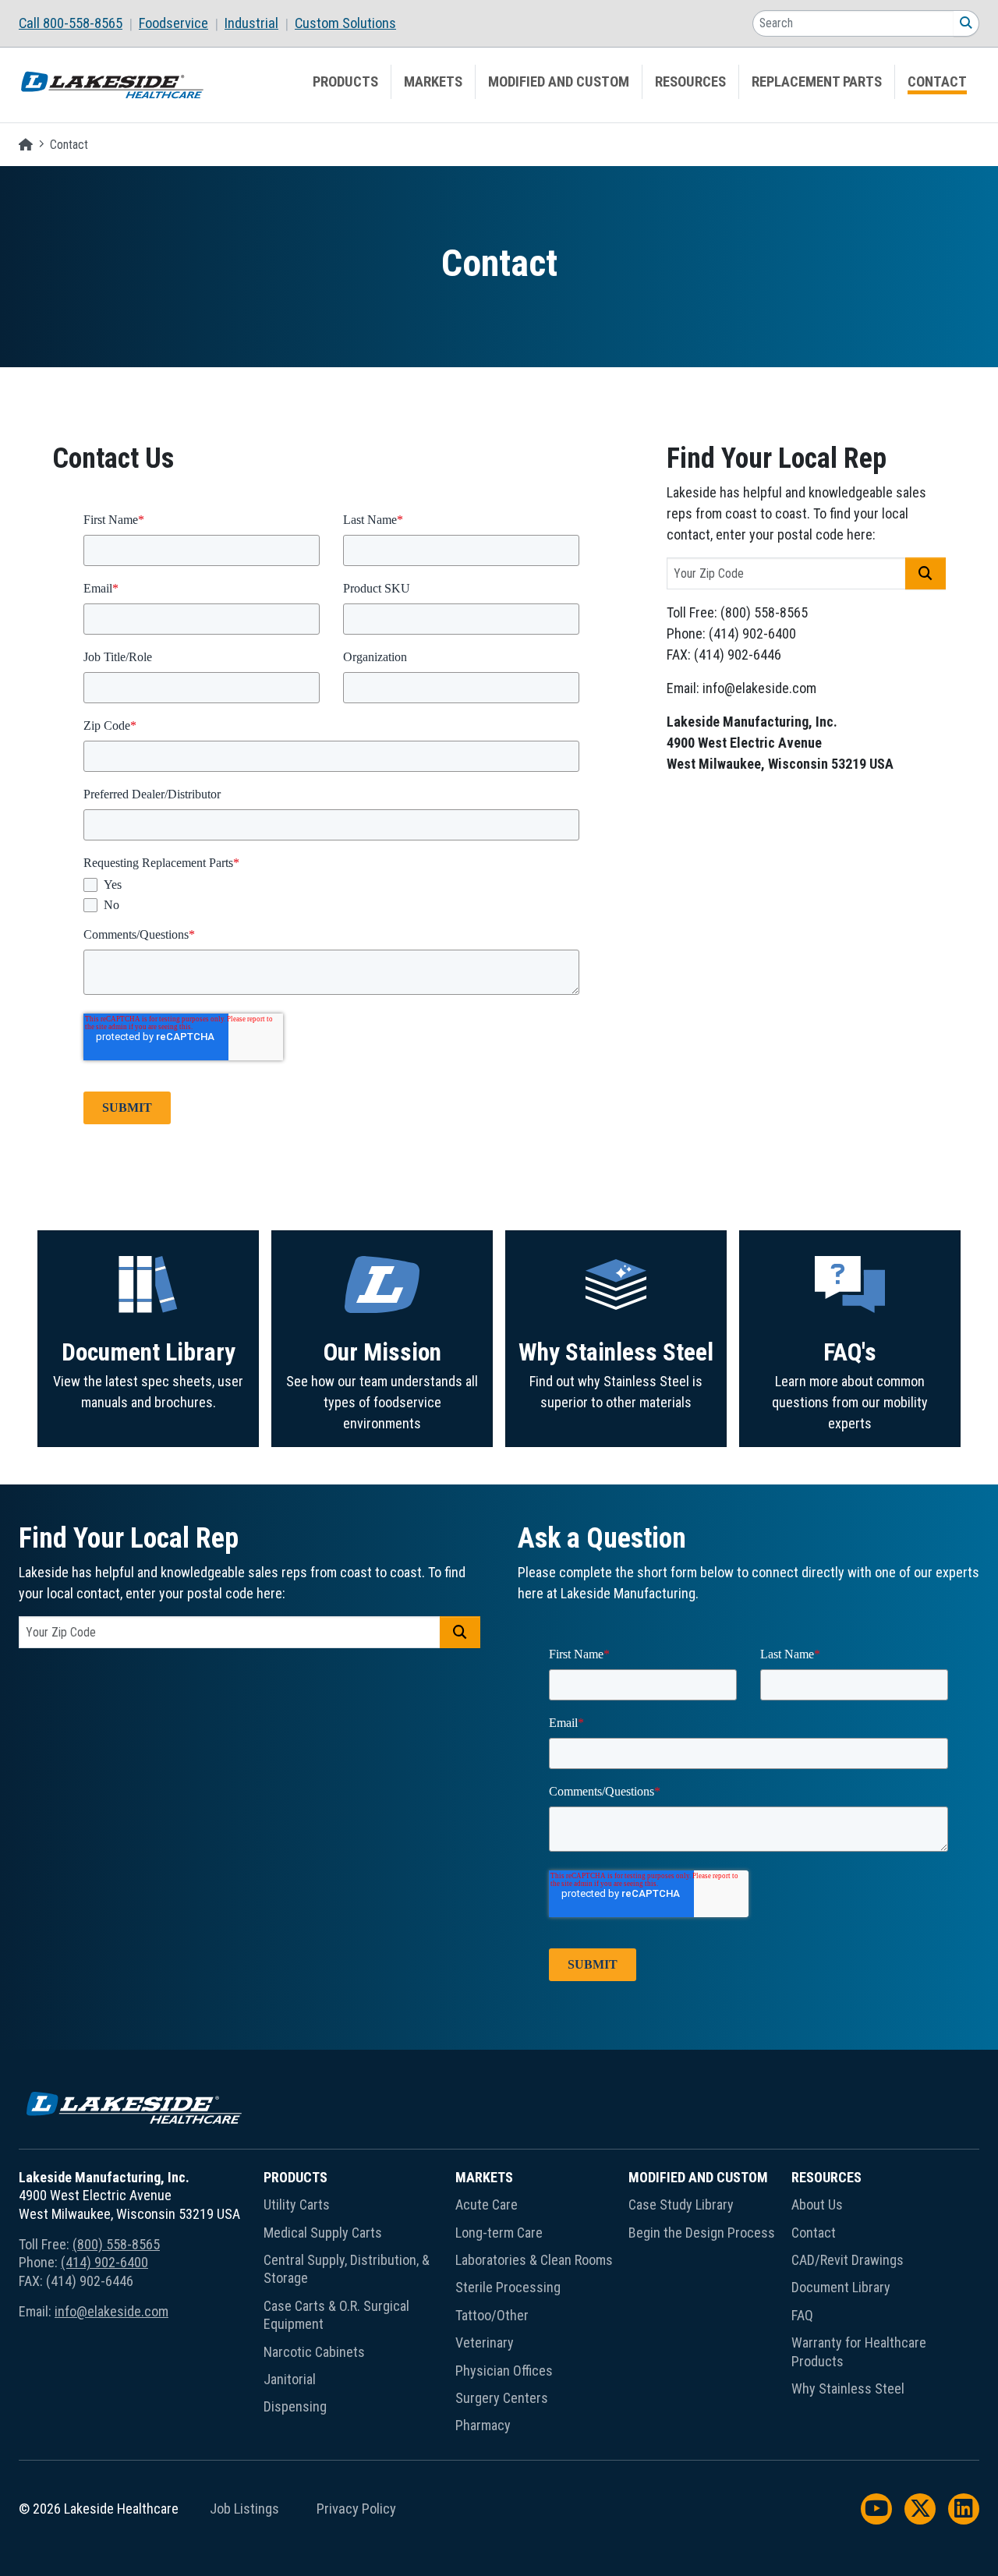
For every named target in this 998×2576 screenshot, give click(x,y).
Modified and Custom (559, 82)
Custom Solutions (345, 23)
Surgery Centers (502, 2398)
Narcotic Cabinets (314, 2352)
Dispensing (295, 2406)
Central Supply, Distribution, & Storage (347, 2269)
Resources (690, 82)
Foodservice (173, 23)
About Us (817, 2204)
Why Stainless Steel (616, 1352)
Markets (433, 82)
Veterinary (485, 2342)
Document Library (149, 1352)
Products (345, 82)
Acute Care (487, 2204)
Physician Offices (504, 2371)
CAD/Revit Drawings (848, 2260)
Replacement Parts (817, 82)
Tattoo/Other (492, 2315)
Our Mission (382, 1352)
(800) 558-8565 (116, 2244)
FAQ (802, 2315)
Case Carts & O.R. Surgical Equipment (336, 2315)
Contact (937, 82)
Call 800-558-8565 (71, 23)
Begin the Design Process (702, 2233)
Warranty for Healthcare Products (859, 2351)
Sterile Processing (508, 2287)
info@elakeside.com (111, 2311)
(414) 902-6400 (104, 2262)
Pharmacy (483, 2425)
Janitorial (290, 2379)
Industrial (251, 23)
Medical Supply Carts (323, 2233)
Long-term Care (499, 2233)
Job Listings (244, 2509)
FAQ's (850, 1352)
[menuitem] (79, 23)
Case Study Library (681, 2204)
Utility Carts (297, 2204)
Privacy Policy (356, 2509)
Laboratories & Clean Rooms (534, 2260)
